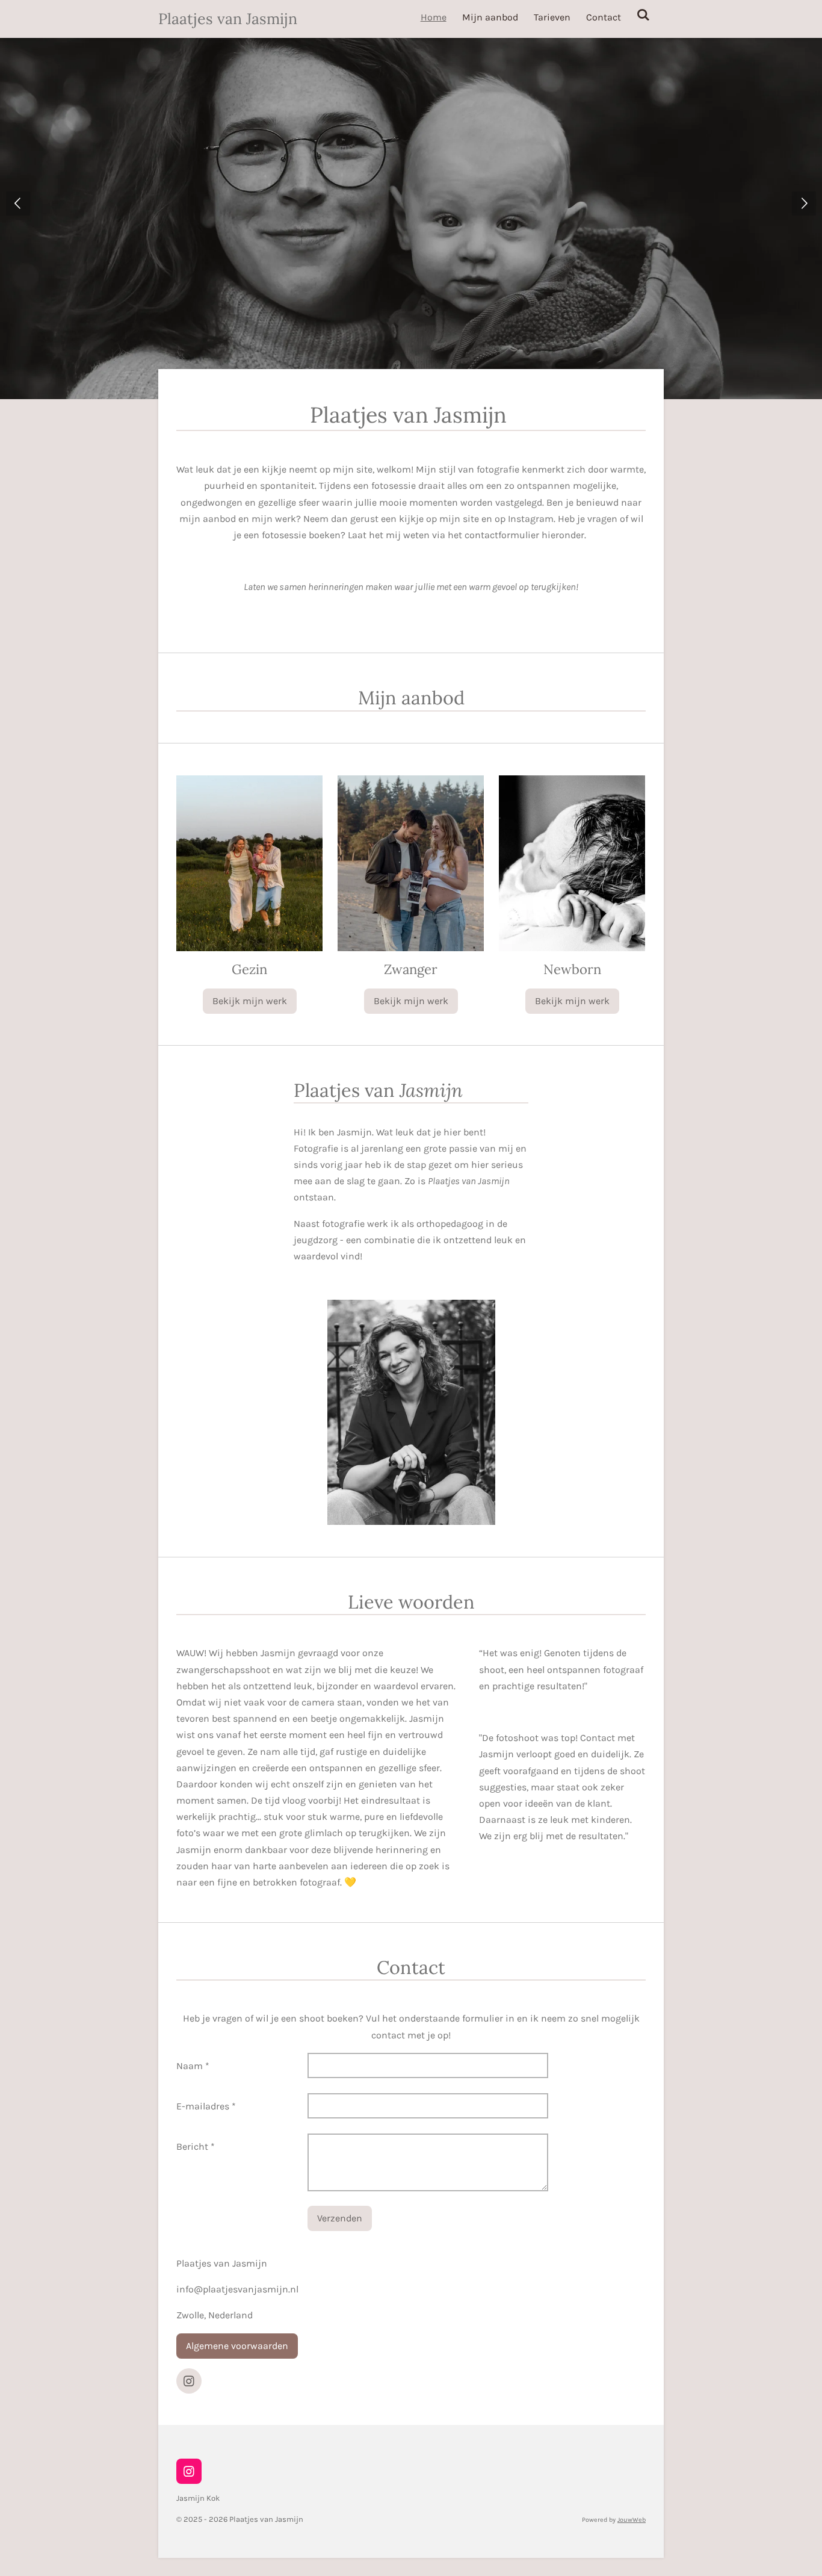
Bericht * (196, 2146)
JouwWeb (632, 2520)
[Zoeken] (643, 15)
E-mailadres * (206, 2106)
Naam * (193, 2066)
